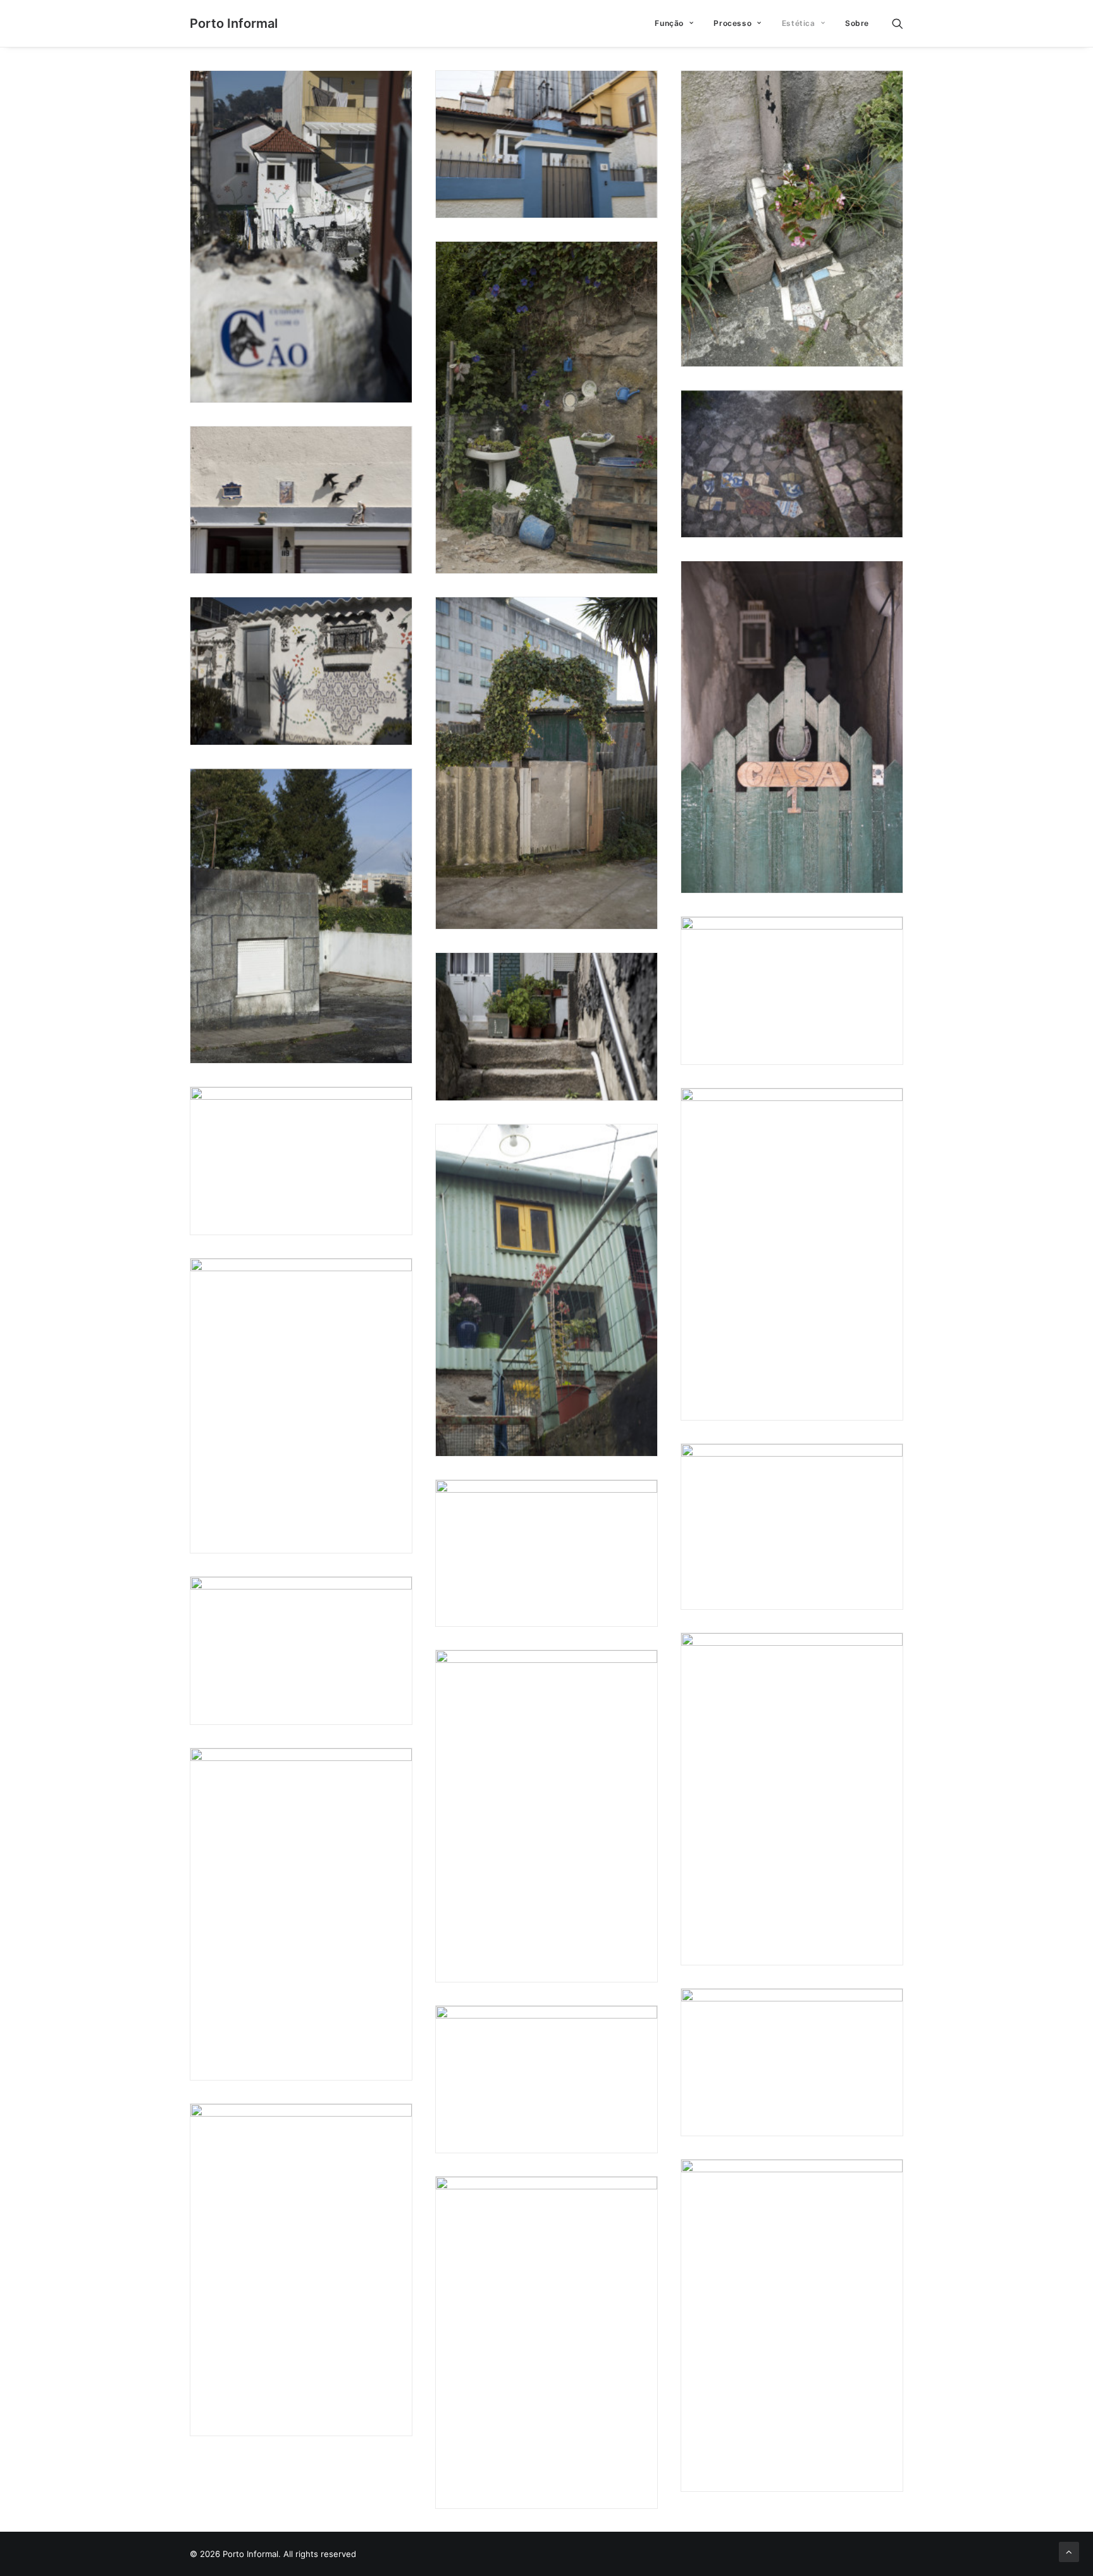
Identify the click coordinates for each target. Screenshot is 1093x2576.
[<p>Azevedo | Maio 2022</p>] (546, 1816)
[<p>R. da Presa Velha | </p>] (546, 1026)
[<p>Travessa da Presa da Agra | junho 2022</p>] (792, 219)
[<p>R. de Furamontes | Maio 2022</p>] (546, 2079)
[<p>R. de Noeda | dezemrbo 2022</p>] (792, 2062)
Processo (732, 23)
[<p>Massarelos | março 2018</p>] (546, 1290)
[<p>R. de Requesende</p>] (301, 916)
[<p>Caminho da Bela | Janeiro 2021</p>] (301, 671)
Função (669, 23)
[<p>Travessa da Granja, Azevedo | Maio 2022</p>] (546, 2343)
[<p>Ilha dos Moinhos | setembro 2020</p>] (301, 1160)
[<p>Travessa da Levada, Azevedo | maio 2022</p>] (792, 1799)
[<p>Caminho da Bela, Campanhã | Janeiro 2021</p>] (301, 237)
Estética (799, 23)
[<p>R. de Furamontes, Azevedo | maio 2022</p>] (301, 1650)
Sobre (857, 23)
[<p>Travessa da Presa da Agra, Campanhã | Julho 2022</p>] (301, 1914)
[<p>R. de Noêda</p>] (301, 500)
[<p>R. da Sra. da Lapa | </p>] (792, 727)
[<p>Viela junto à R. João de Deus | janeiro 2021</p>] (546, 763)
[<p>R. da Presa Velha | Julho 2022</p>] (792, 464)
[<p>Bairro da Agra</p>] (546, 408)
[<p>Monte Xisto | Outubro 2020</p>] (792, 1254)
